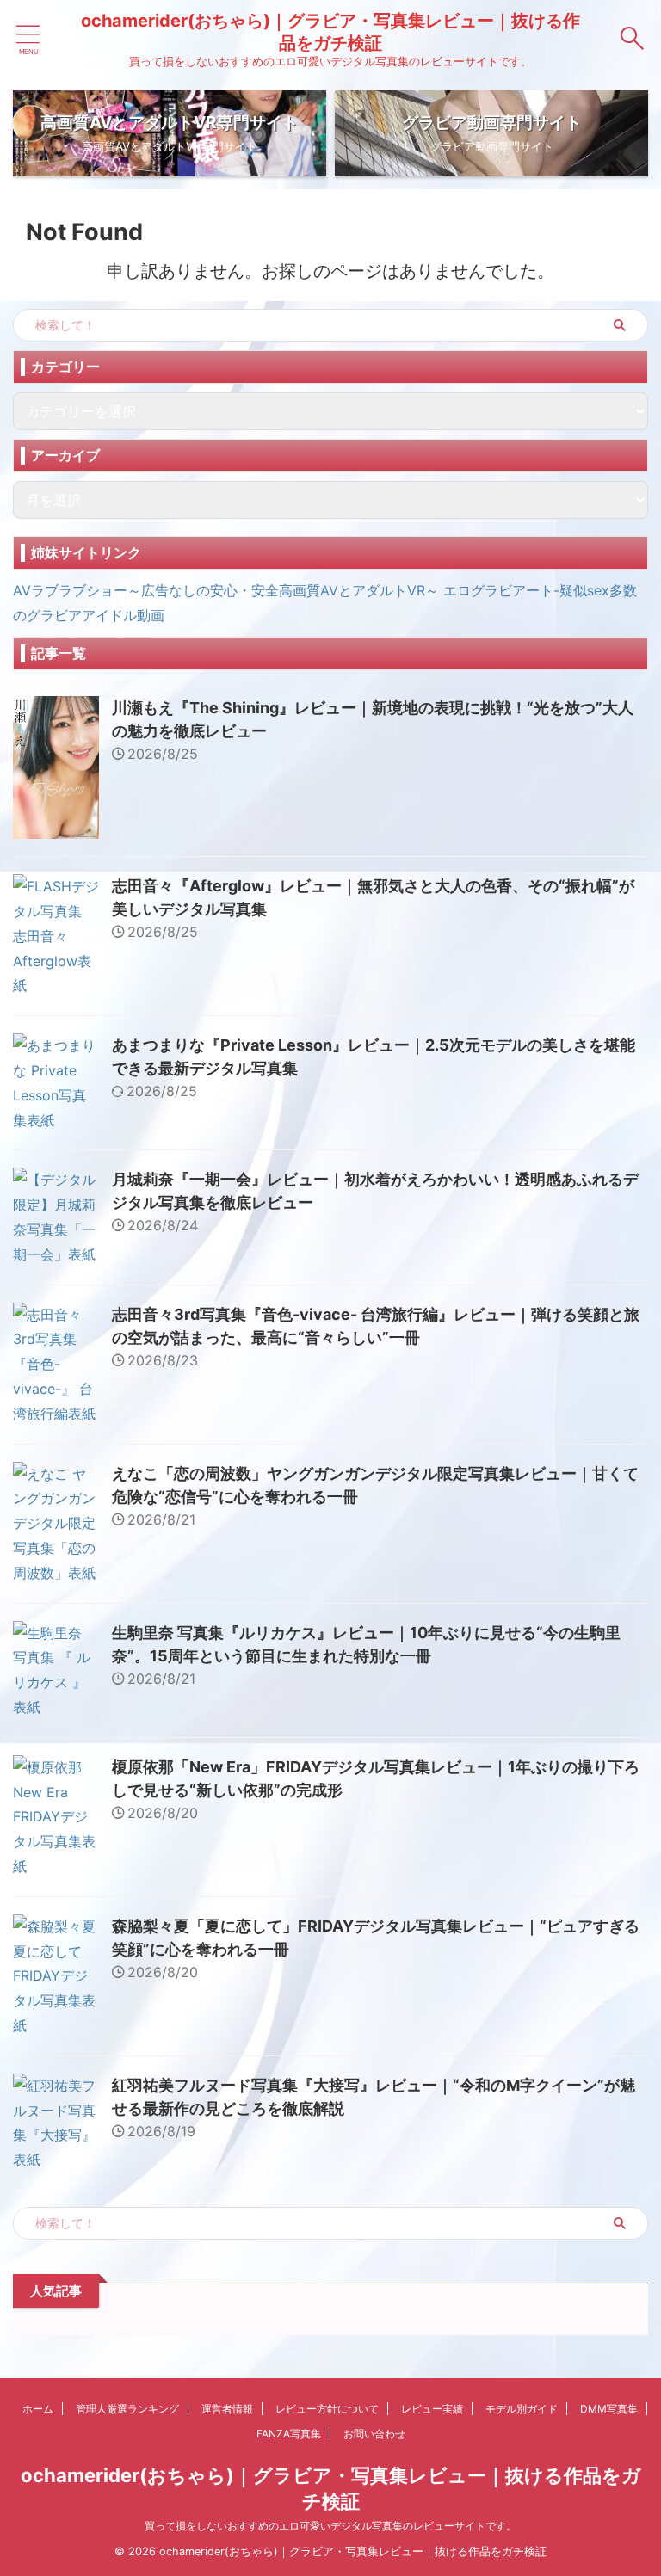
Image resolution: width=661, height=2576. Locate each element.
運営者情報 (227, 2409)
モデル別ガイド (522, 2409)
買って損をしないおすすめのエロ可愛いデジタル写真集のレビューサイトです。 (330, 2526)
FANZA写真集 (289, 2434)
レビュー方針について (327, 2409)
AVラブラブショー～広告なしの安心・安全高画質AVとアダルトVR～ (226, 590)
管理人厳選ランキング (127, 2409)
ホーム (38, 2409)
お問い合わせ (374, 2434)
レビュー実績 (432, 2409)
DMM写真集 (609, 2409)
